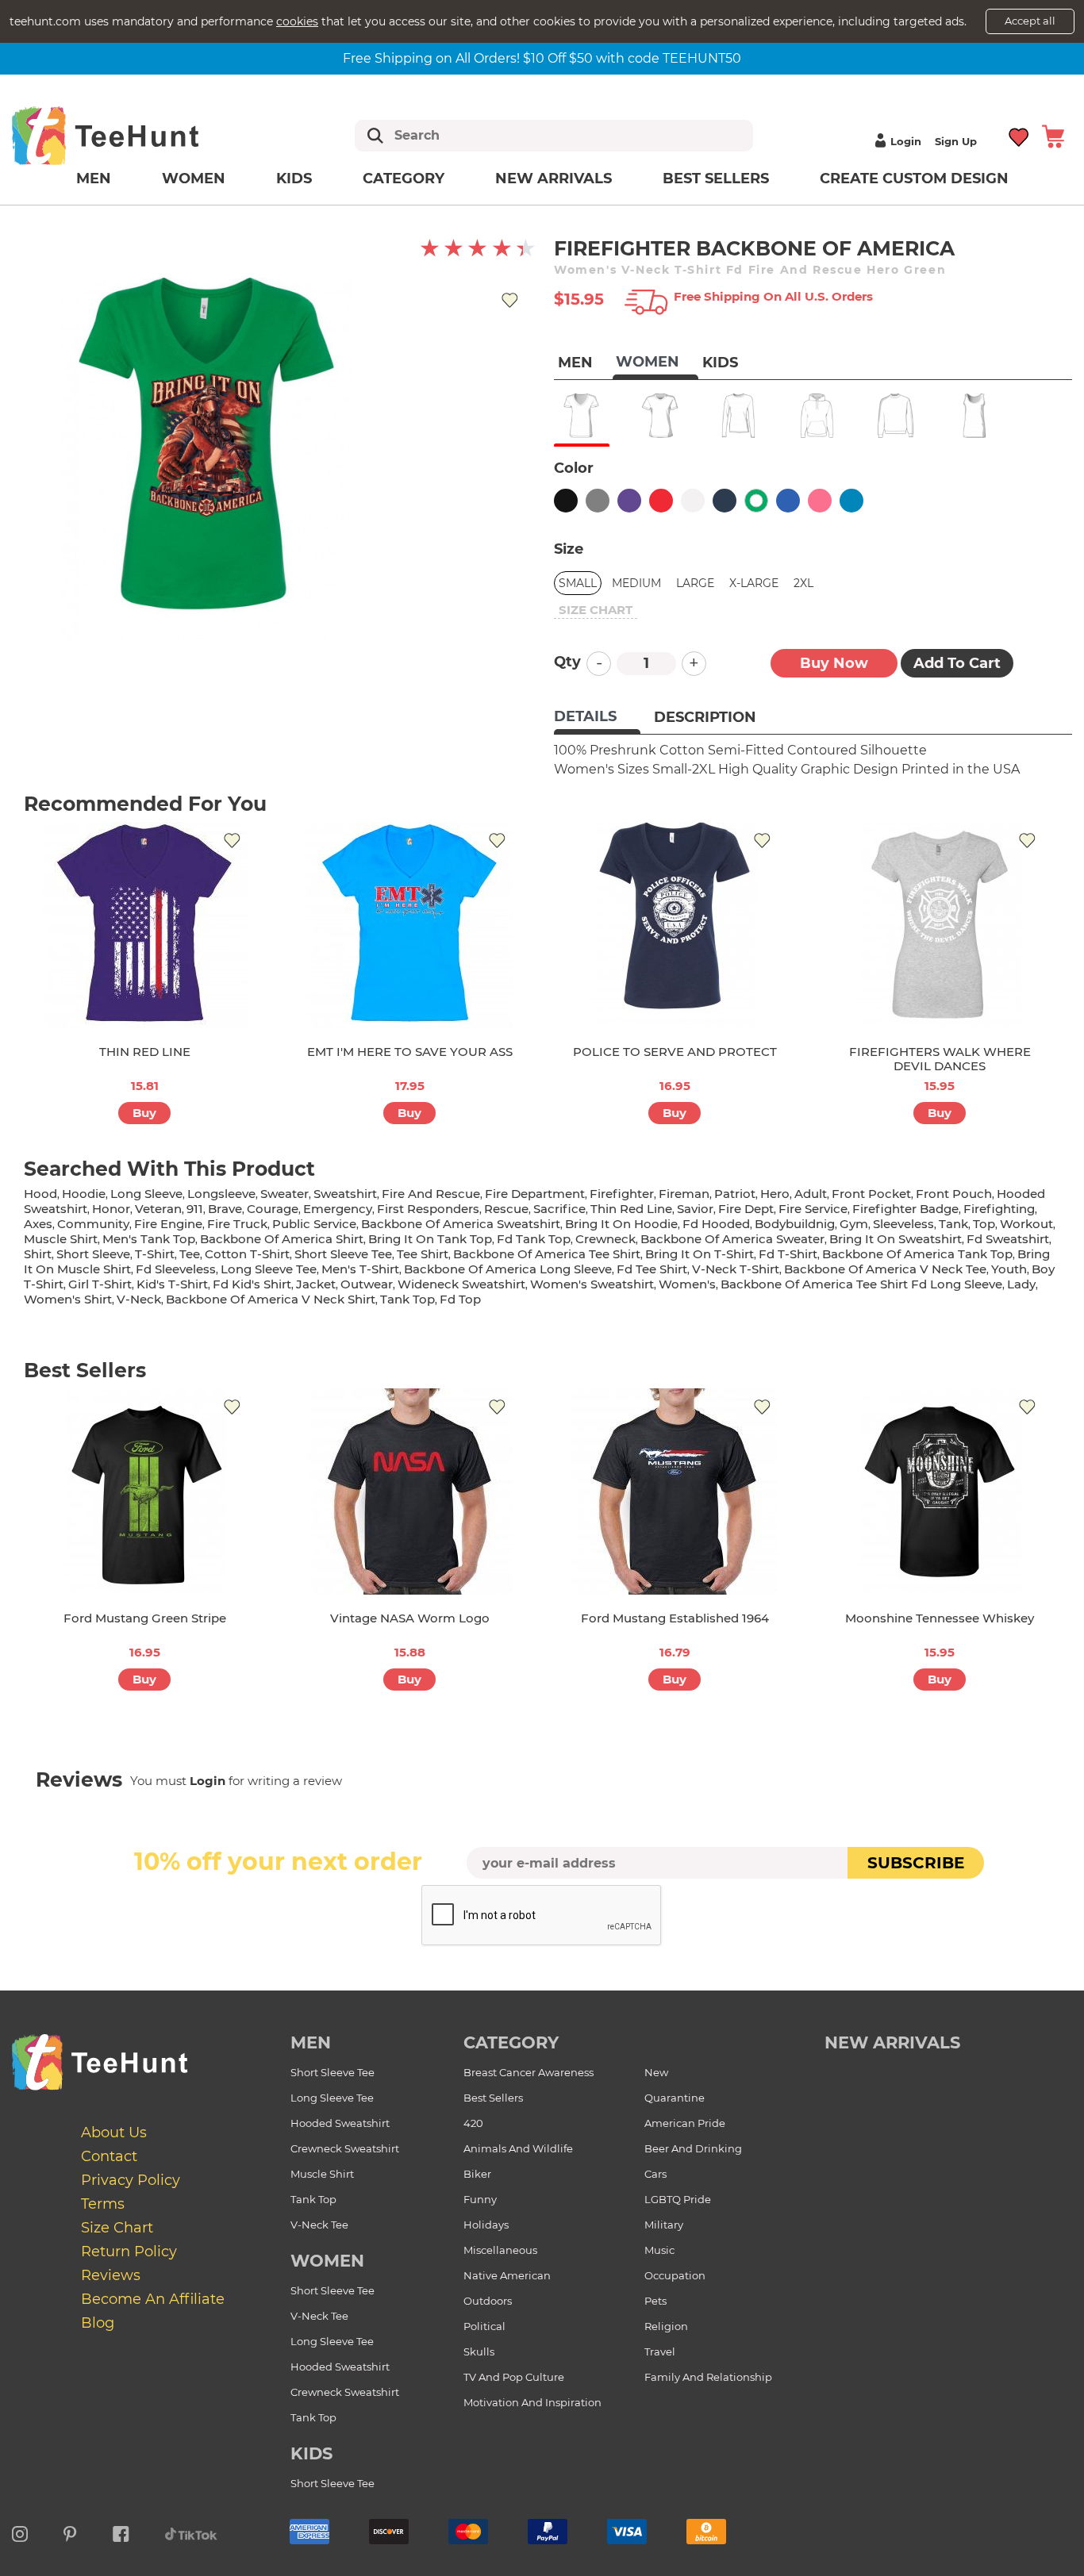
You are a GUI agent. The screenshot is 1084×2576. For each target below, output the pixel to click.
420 (473, 2123)
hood (40, 1194)
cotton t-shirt (247, 1254)
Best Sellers (716, 179)
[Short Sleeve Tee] (660, 416)
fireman (684, 1194)
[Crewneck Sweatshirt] (896, 416)
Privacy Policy (131, 2180)
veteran (158, 1209)
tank (953, 1224)
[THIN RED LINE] (144, 925)
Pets (655, 2301)
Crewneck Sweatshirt (345, 2148)
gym (854, 1224)
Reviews (111, 2275)
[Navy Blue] (725, 501)
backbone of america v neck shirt (271, 1299)
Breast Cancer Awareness (529, 2072)
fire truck (237, 1224)
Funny (480, 2199)
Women (194, 179)
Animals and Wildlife (518, 2148)
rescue (506, 1209)
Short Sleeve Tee (333, 2072)
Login (906, 141)
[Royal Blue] (788, 501)
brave (225, 1209)
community (93, 1224)
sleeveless (903, 1224)
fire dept (746, 1209)
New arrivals (554, 179)
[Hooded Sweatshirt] (817, 416)
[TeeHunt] (131, 135)
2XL (803, 583)
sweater (284, 1194)
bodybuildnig (795, 1224)
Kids (294, 179)
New (656, 2072)
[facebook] (121, 2532)
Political (484, 2326)
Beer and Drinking (693, 2148)
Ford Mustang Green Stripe (145, 1618)
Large (695, 583)
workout (1026, 1224)
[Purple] (629, 501)
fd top (460, 1299)
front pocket (871, 1194)
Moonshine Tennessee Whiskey (940, 1618)
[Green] (756, 501)
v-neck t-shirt (736, 1269)
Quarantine (675, 2098)
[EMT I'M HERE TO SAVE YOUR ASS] (409, 925)
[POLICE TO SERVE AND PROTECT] (675, 925)
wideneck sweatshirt (461, 1284)
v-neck (139, 1299)
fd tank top (534, 1239)
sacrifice (559, 1209)
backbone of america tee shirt (547, 1254)
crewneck (605, 1239)
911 (195, 1209)
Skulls (479, 2351)
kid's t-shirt (172, 1284)
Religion (666, 2326)
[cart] (1053, 135)
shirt (38, 1254)
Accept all (1030, 21)
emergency (338, 1209)
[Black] (566, 501)
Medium (636, 583)
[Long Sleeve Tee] (738, 416)
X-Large (754, 583)
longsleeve (221, 1194)
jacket (316, 1284)
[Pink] (820, 501)
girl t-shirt (100, 1284)
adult (811, 1194)
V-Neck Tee (319, 2225)
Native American (507, 2275)
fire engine (168, 1224)
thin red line (631, 1209)
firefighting (999, 1209)
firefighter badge (905, 1209)
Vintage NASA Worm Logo (410, 1618)
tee (190, 1254)
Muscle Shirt (322, 2174)
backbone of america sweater (732, 1239)
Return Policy (129, 2252)
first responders (428, 1209)
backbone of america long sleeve (508, 1269)
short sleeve (93, 1254)
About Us (114, 2133)
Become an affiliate (153, 2299)
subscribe (916, 1863)
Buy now (834, 663)
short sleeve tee (343, 1254)
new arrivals (892, 2042)
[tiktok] (191, 2532)
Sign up (956, 141)
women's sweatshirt (592, 1284)
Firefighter (622, 1194)
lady (1021, 1284)
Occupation (675, 2275)
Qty (567, 662)
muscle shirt (61, 1239)
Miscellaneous (500, 2250)
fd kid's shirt (252, 1284)
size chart (596, 610)
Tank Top (313, 2199)
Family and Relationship (708, 2377)
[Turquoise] (851, 501)
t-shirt (155, 1254)
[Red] (661, 501)
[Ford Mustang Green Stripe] (144, 1491)
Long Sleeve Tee (332, 2098)
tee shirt (423, 1254)
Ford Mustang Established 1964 (675, 1618)
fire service (813, 1209)
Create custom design (914, 179)
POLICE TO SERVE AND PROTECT (675, 1052)
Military (664, 2225)
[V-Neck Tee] (581, 416)
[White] (693, 501)
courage (273, 1209)
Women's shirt (68, 1299)
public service (314, 1224)
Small (578, 583)
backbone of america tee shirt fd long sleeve (861, 1284)
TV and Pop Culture (514, 2377)
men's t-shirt (360, 1269)
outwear (367, 1284)
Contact (109, 2156)
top (984, 1224)
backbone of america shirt (282, 1239)
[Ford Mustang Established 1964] (675, 1491)
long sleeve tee (269, 1269)
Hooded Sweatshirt (340, 2123)
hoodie (84, 1194)
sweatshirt (345, 1194)
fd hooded (716, 1224)
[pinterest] (70, 2532)
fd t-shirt (788, 1254)
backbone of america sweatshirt (461, 1224)
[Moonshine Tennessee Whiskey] (940, 1491)
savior (695, 1209)
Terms (103, 2204)
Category (404, 179)
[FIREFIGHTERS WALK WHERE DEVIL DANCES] (940, 925)
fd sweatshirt (1008, 1239)
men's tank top (149, 1239)
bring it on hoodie (621, 1224)
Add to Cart (957, 663)
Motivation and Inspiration (532, 2402)
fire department (535, 1194)
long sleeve (146, 1194)
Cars (655, 2174)
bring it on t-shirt (700, 1254)
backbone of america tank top (917, 1254)
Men (94, 179)
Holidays (486, 2225)
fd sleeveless (176, 1269)
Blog (98, 2323)
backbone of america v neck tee (885, 1269)
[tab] (597, 718)
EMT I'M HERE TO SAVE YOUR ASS (410, 1052)
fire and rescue (431, 1194)
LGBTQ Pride (678, 2199)
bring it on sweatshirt (896, 1239)
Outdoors (488, 2301)
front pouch (954, 1194)
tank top (407, 1299)
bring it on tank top (430, 1239)
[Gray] (598, 501)
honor (111, 1209)
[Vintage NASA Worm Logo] (409, 1491)
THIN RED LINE (145, 1052)
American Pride (685, 2123)
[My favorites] (1019, 135)
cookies (297, 21)
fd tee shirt (652, 1269)
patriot (735, 1194)
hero (775, 1194)
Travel (660, 2351)
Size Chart (117, 2228)
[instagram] (20, 2532)
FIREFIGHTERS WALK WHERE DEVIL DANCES (940, 1059)
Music (659, 2250)
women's (687, 1284)
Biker (477, 2174)
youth (1009, 1269)
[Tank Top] (974, 416)
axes (38, 1224)
